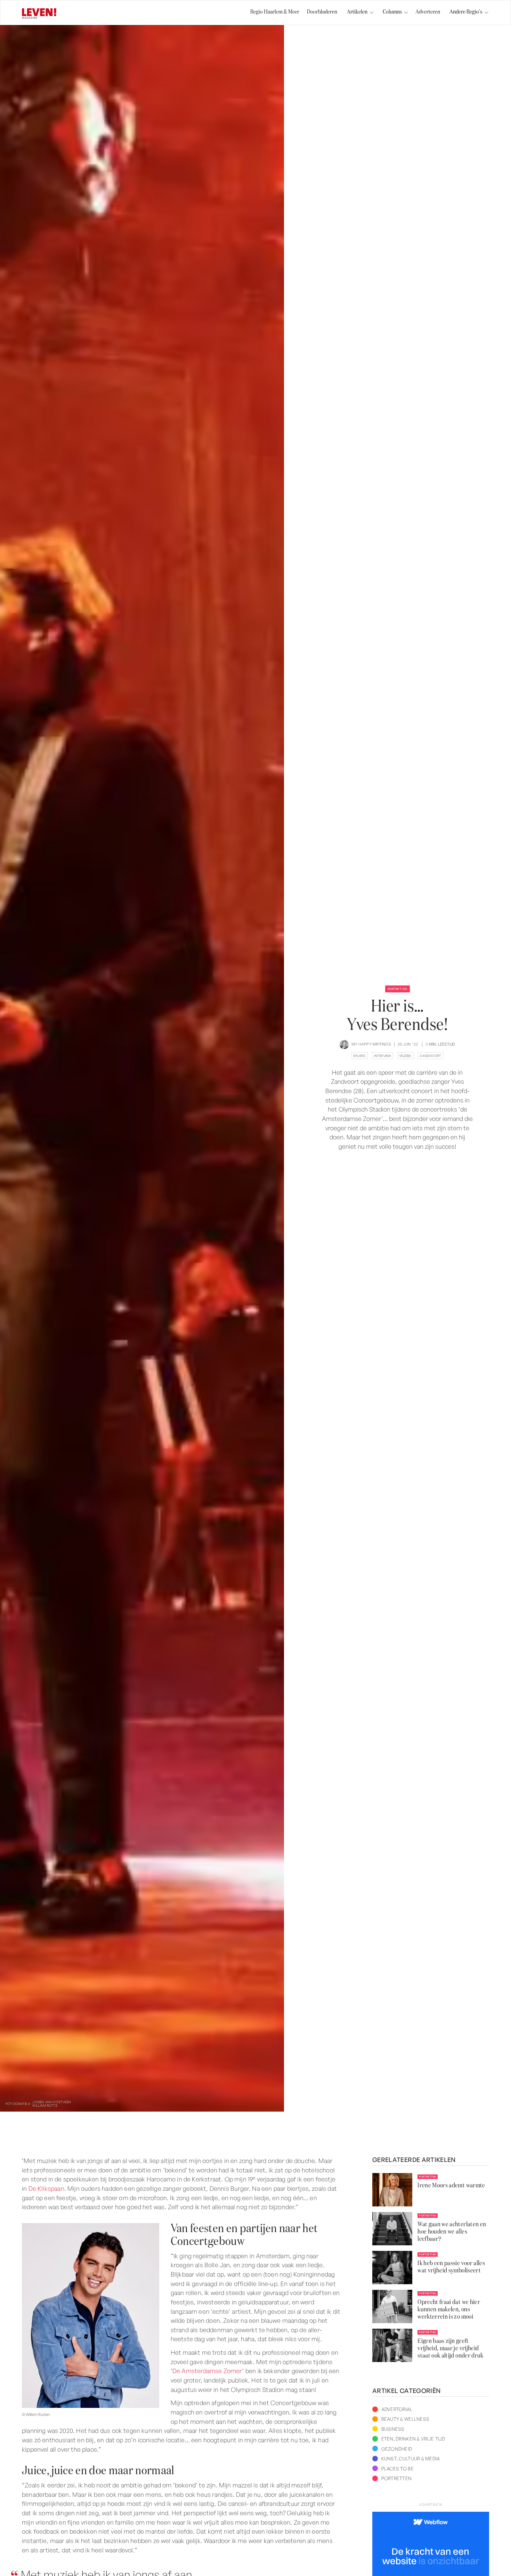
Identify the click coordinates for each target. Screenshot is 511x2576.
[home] (39, 14)
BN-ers (359, 1056)
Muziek (405, 1056)
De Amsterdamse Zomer (207, 2371)
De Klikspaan (46, 2188)
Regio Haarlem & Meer (275, 12)
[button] (358, 13)
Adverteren (428, 12)
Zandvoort (430, 1056)
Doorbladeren (322, 12)
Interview (383, 1056)
